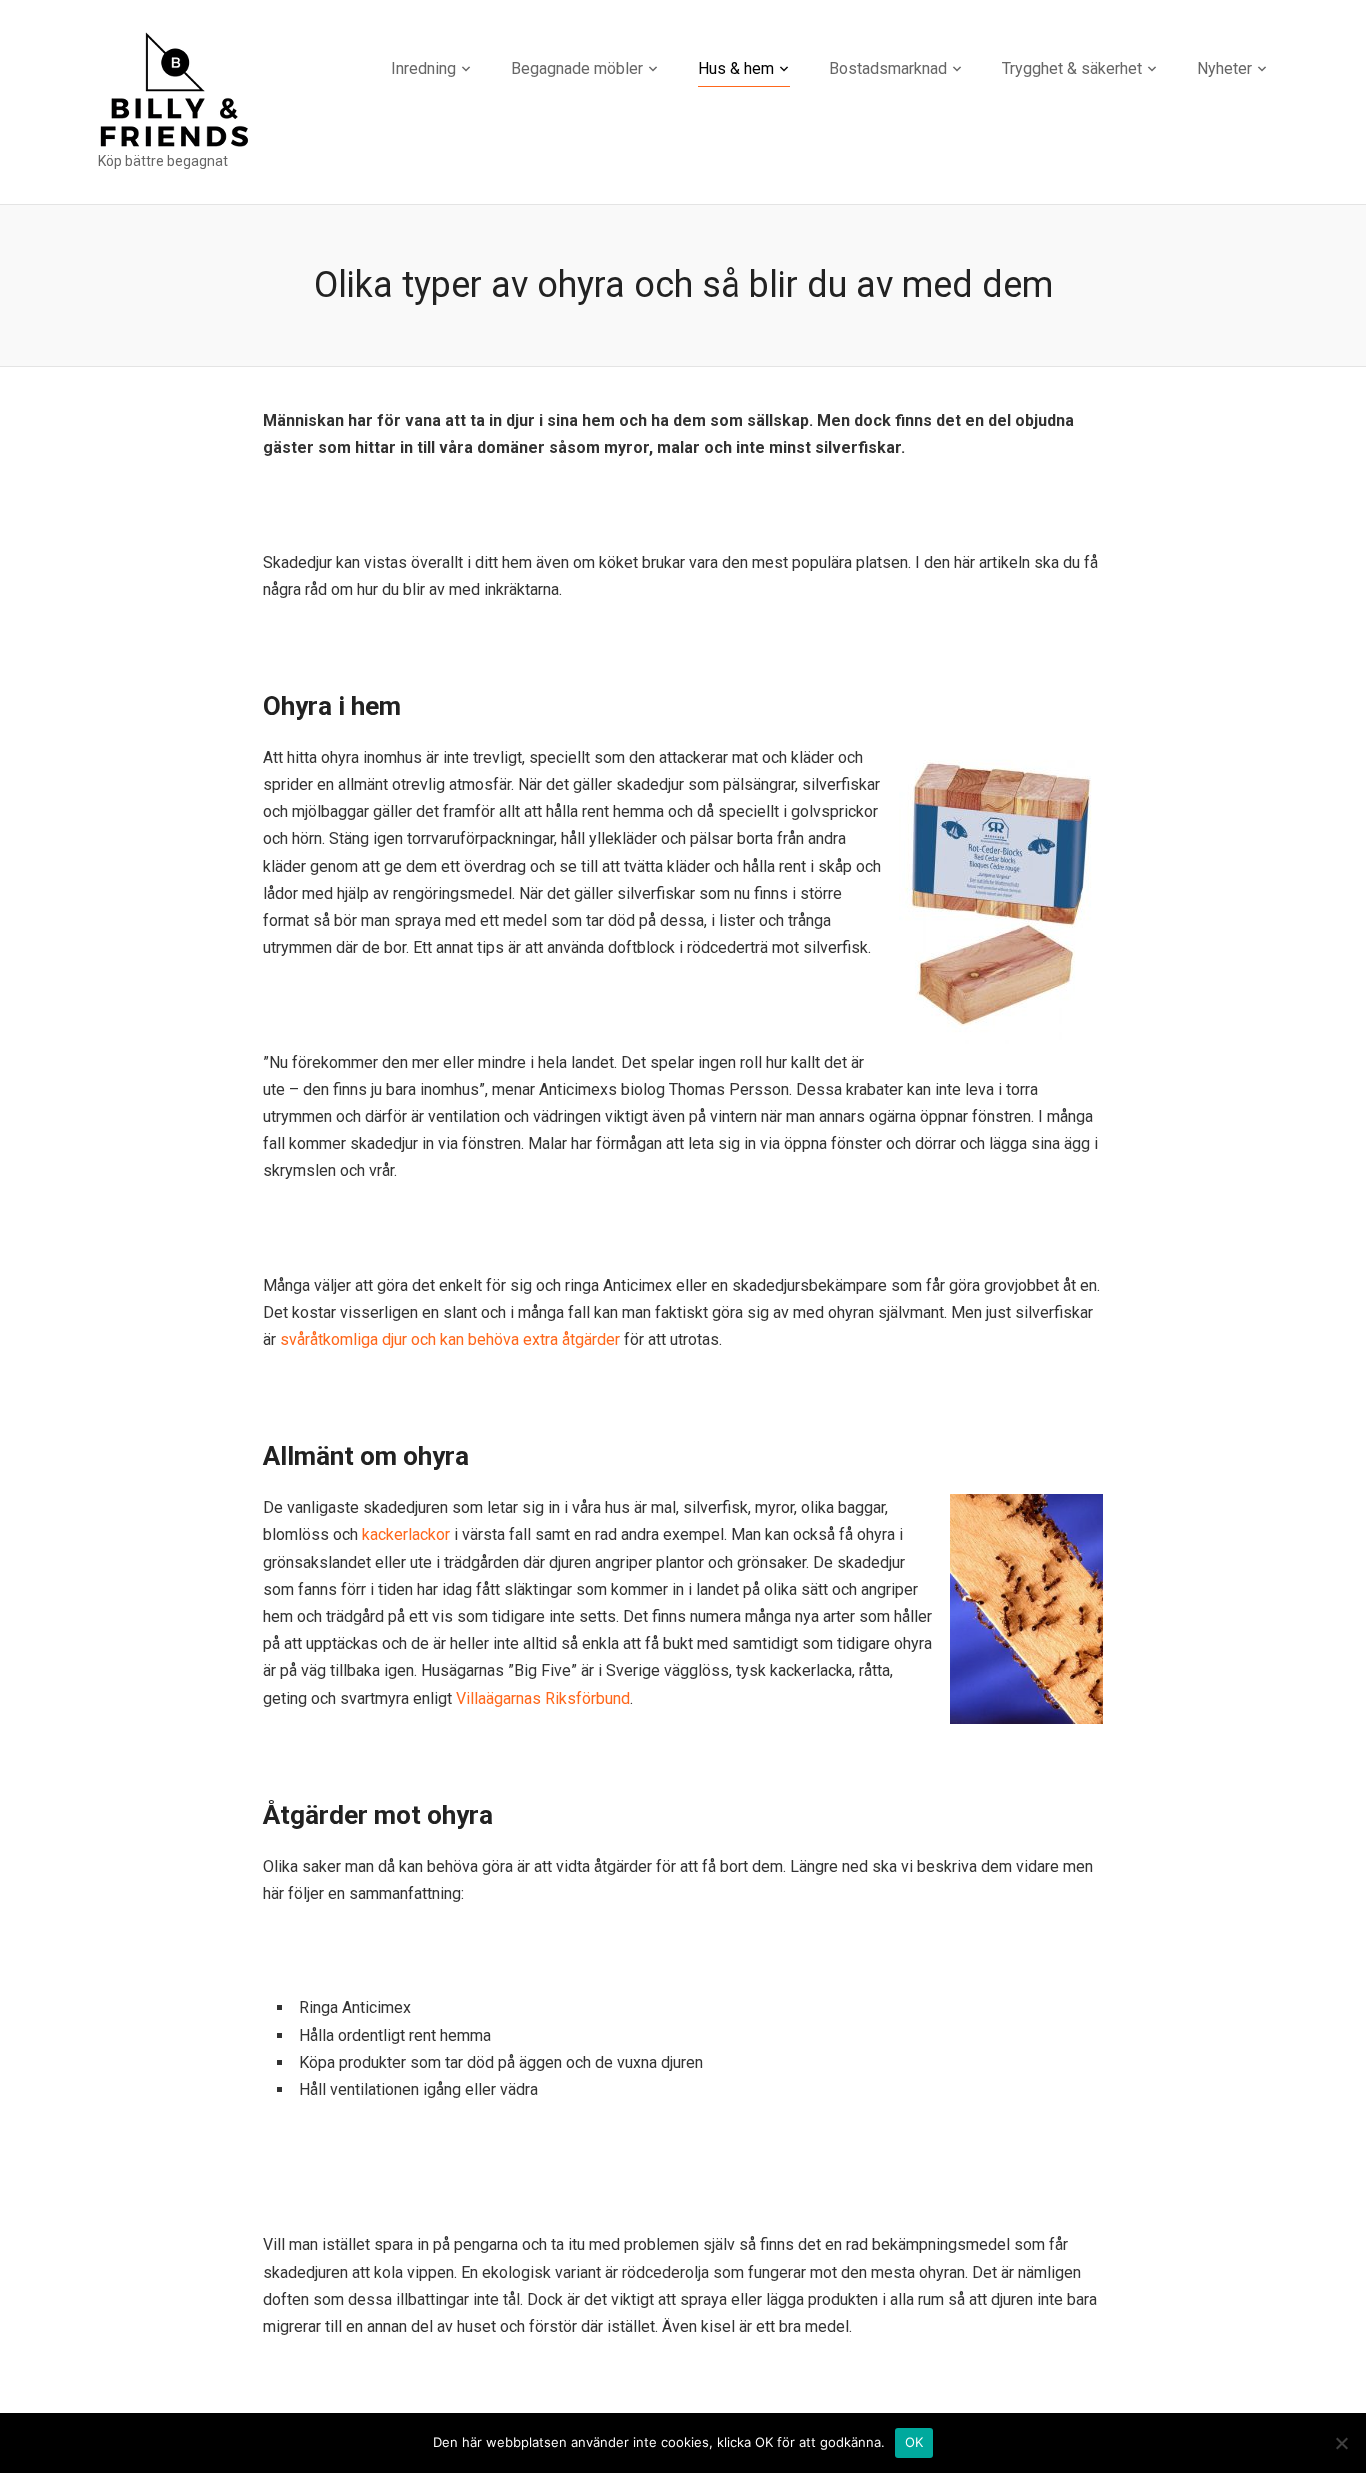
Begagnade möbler (577, 68)
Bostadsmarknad (888, 68)
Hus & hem (736, 68)
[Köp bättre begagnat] (174, 88)
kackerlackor (406, 1534)
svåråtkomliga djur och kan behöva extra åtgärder (450, 1339)
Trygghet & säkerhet (1072, 68)
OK (914, 2442)
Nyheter (1224, 68)
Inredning (423, 68)
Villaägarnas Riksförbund (543, 1698)
